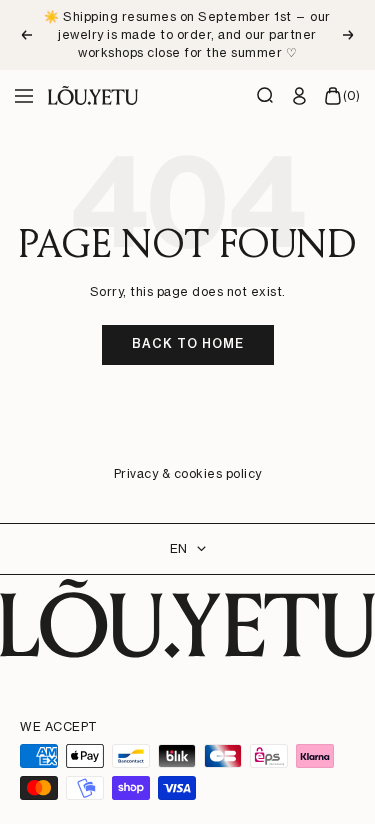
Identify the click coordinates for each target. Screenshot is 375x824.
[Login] (300, 96)
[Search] (266, 96)
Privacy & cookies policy (188, 473)
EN (178, 548)
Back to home (188, 343)
